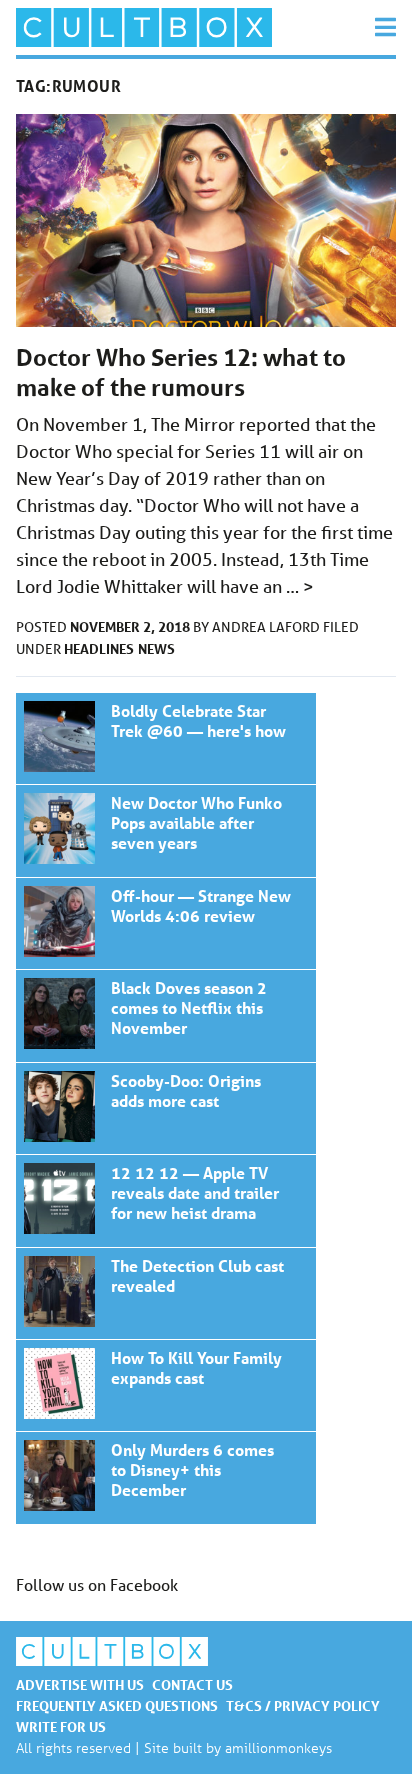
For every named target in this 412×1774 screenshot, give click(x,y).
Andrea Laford (267, 627)
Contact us (192, 1684)
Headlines (99, 648)
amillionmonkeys (278, 1747)
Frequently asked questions (117, 1705)
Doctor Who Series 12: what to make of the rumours (181, 372)
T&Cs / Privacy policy (303, 1705)
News (156, 648)
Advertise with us (80, 1684)
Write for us (61, 1726)
